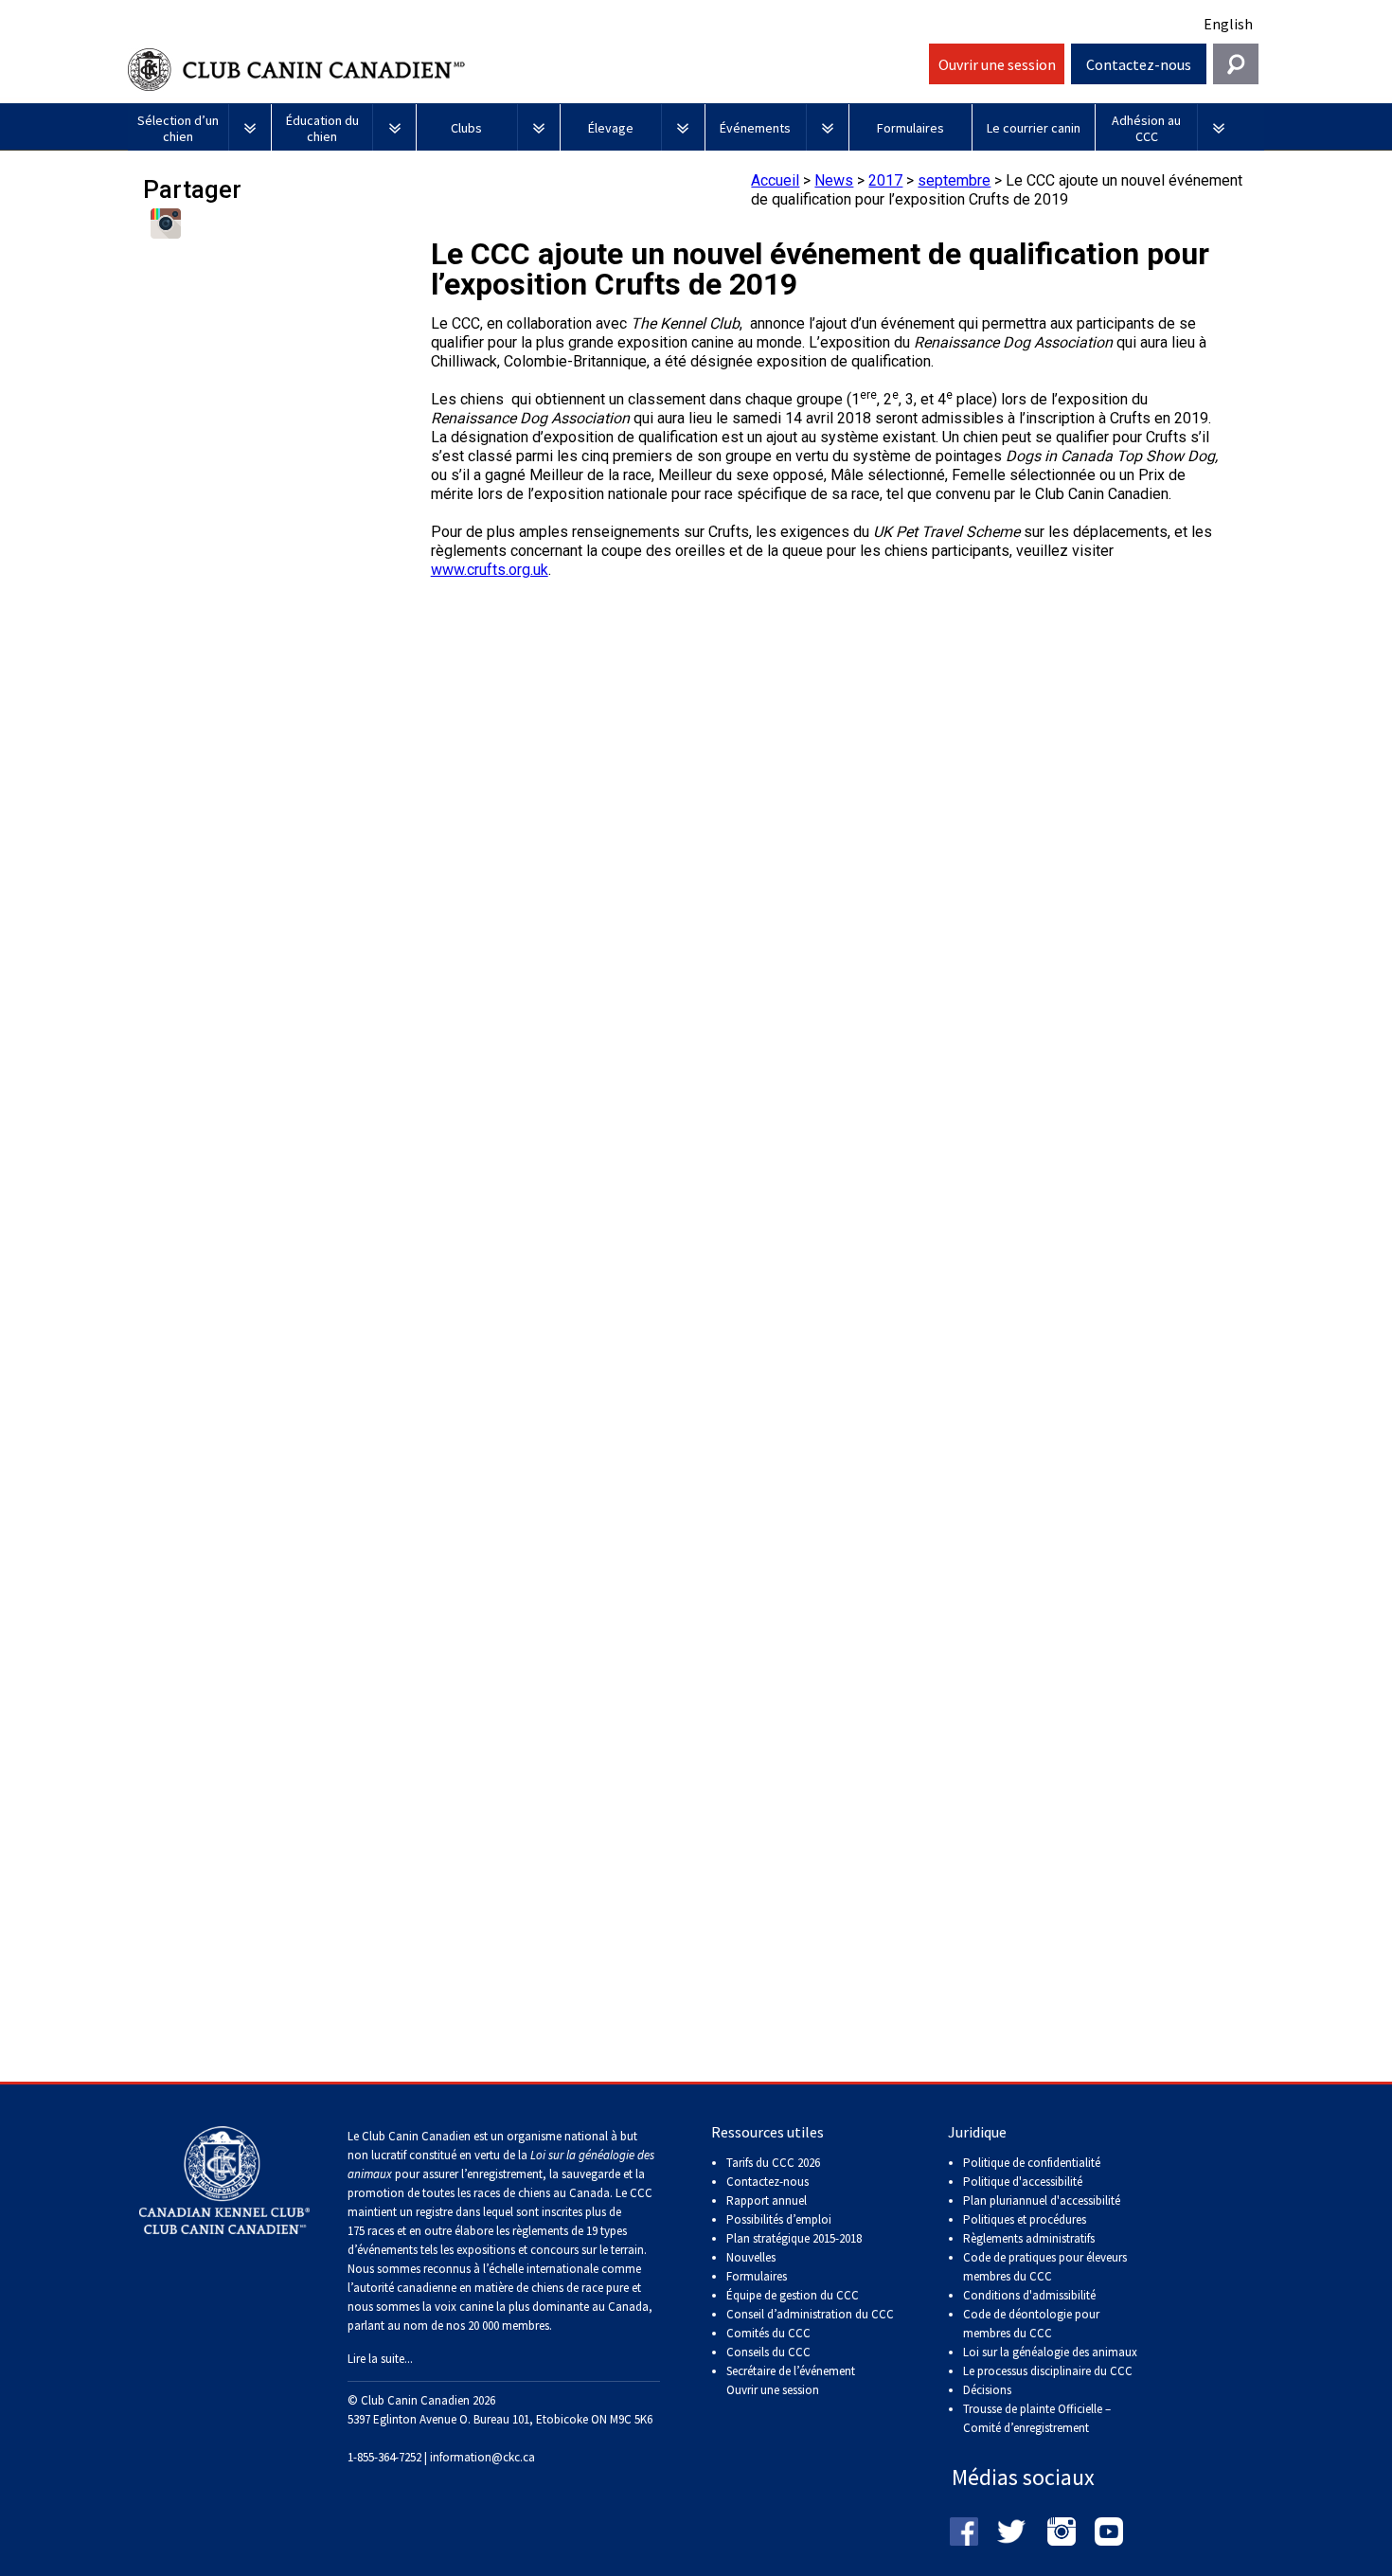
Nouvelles (751, 2257)
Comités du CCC (768, 2333)
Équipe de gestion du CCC (793, 2295)
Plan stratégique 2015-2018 (794, 2238)
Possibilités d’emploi (779, 2219)
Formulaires (757, 2276)
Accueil (775, 180)
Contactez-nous (1139, 64)
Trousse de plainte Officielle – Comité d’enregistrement (1037, 2418)
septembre (954, 180)
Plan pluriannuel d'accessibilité (1042, 2200)
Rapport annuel (767, 2200)
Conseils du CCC (768, 2352)
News (834, 180)
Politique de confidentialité (1032, 2163)
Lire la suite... (380, 2359)
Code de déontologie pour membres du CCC (1031, 2324)
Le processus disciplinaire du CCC (1048, 2371)
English (1228, 24)
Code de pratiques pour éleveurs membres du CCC (1045, 2267)
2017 (885, 180)
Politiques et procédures (1025, 2219)
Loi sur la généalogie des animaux (1050, 2352)
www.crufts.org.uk (490, 570)
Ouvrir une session (997, 64)
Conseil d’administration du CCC (810, 2314)
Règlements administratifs (1029, 2238)
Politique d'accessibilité (1023, 2182)
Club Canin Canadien (526, 70)
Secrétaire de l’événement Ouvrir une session (791, 2380)
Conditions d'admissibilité (1029, 2295)
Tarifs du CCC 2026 (773, 2163)
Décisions (987, 2390)
